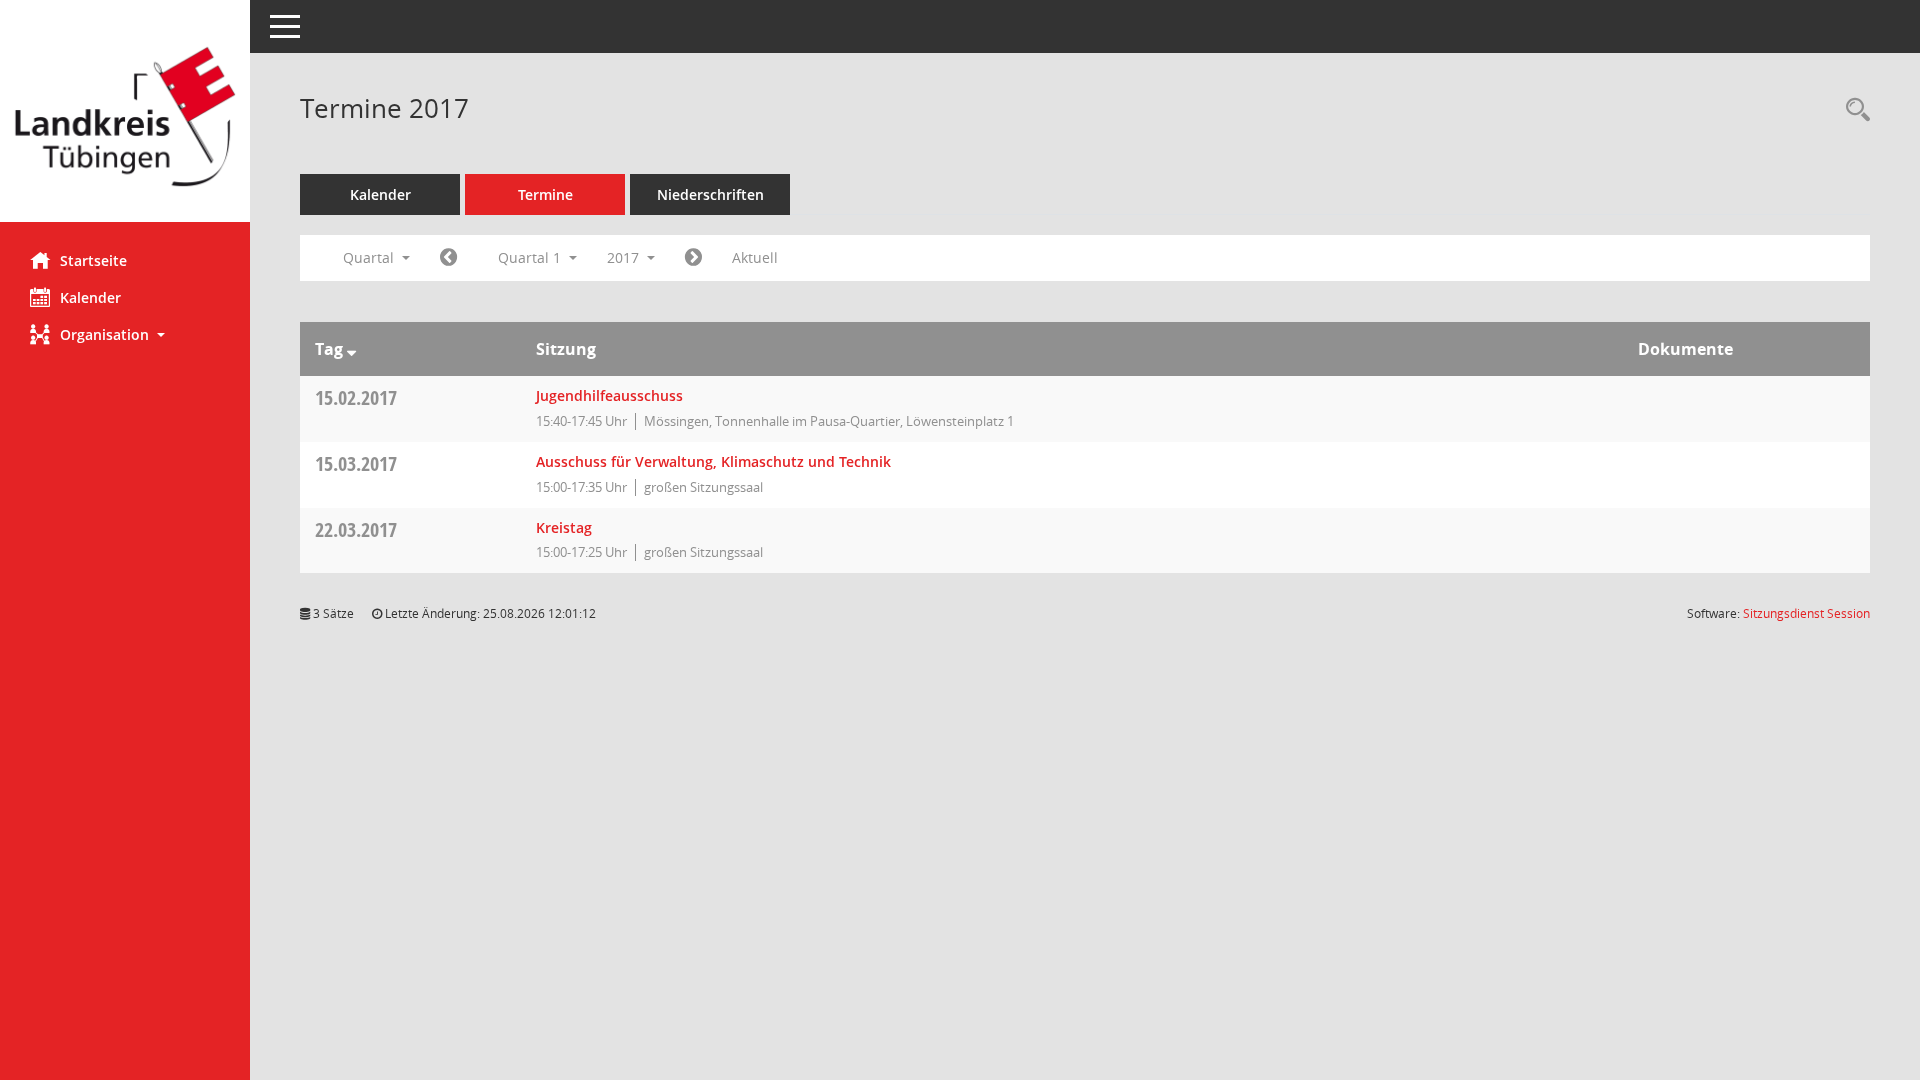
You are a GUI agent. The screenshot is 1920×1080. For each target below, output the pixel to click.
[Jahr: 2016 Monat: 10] (448, 258)
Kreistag (564, 527)
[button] (125, 334)
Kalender (90, 297)
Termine (545, 194)
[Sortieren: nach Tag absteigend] (351, 349)
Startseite (93, 260)
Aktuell (755, 257)
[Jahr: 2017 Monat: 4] (693, 258)
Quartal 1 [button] (531, 257)
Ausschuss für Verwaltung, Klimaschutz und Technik (713, 461)
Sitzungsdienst (1806, 613)
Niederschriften (710, 194)
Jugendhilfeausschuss (609, 395)
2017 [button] (625, 257)
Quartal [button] (370, 257)
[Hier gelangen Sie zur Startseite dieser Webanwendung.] (125, 118)
